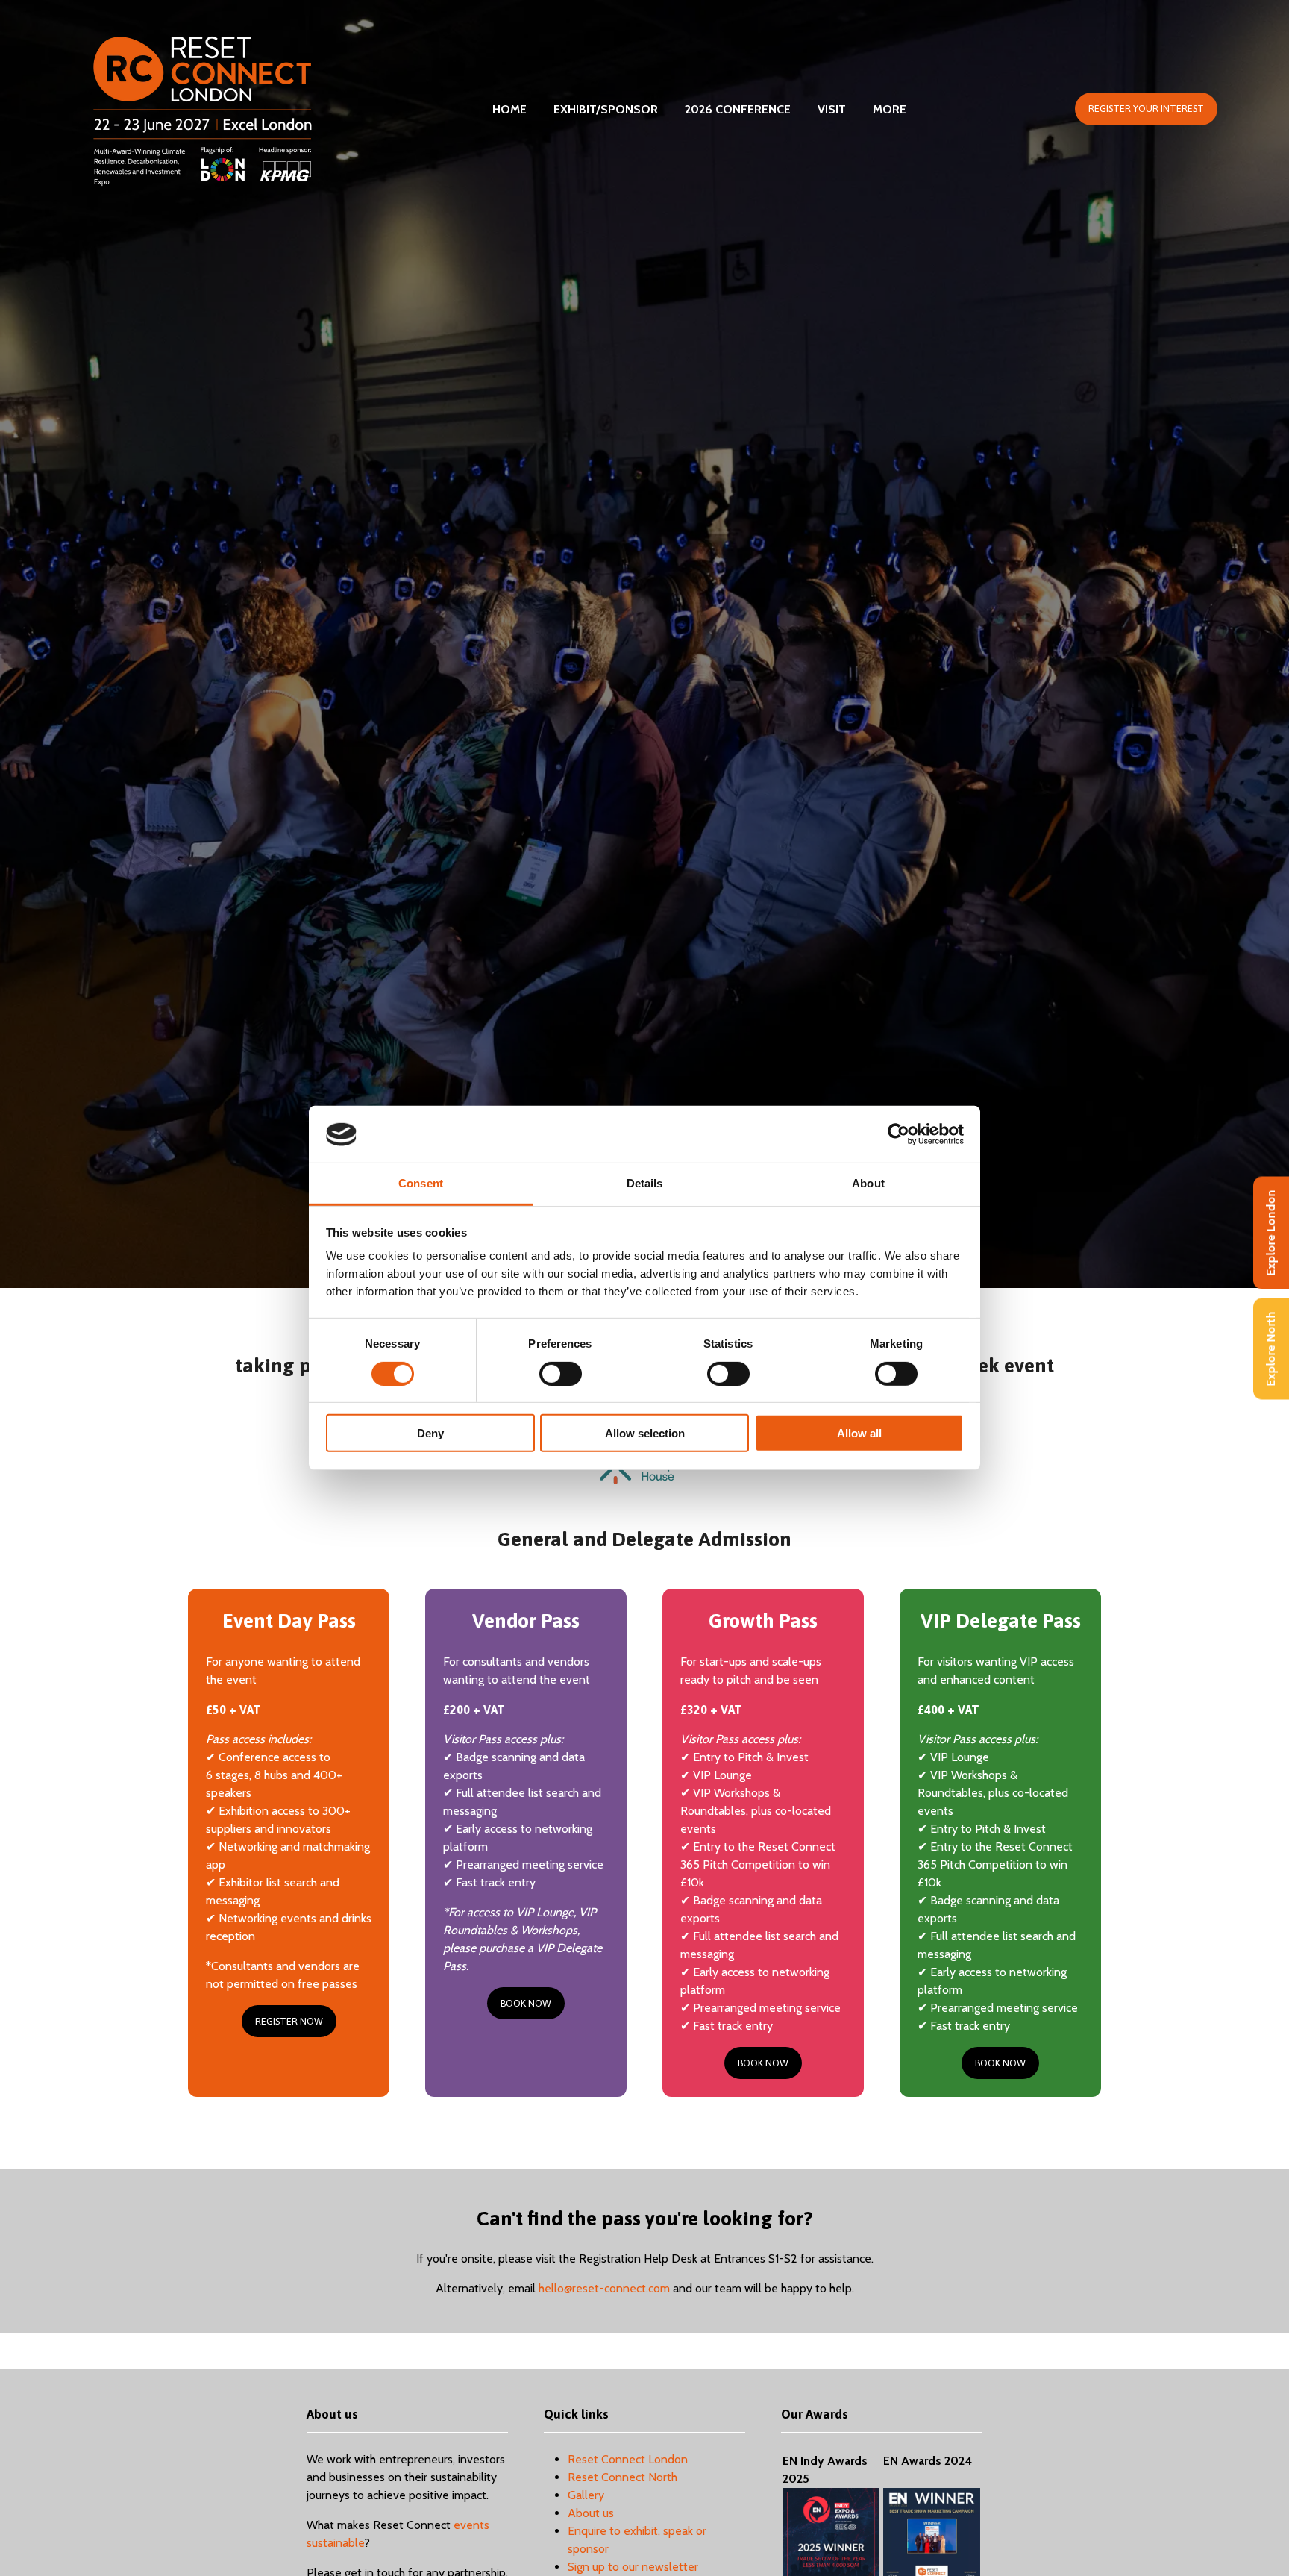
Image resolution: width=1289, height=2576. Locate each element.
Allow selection (645, 1433)
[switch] (561, 1374)
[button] (1146, 109)
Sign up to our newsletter (633, 2567)
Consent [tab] (421, 1184)
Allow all (859, 1433)
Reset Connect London (628, 2459)
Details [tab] (645, 1184)
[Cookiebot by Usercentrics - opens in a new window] (898, 1134)
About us (591, 2513)
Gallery (586, 2495)
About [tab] (868, 1184)
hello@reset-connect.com (604, 2288)
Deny (430, 1433)
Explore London (1271, 1233)
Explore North (1271, 1349)
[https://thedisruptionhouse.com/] (644, 1480)
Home (509, 109)
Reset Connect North (622, 2477)
